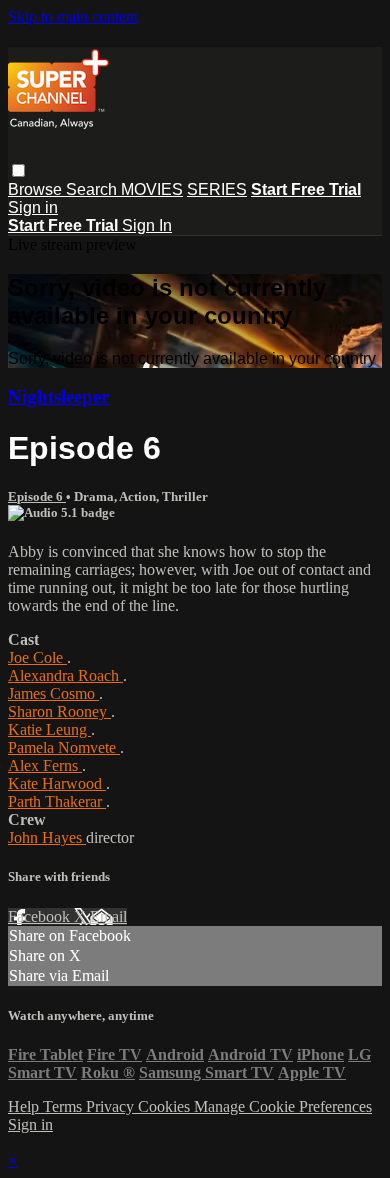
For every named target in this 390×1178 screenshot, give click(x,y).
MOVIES (152, 189)
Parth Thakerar (57, 801)
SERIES (217, 189)
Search (93, 189)
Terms (64, 1106)
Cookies (166, 1106)
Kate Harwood (57, 783)
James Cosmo (53, 693)
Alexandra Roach (65, 675)
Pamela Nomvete (64, 747)
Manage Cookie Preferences (283, 1106)
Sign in (33, 207)
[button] (18, 170)
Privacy (112, 1106)
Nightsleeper (58, 396)
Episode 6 (37, 496)
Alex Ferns (45, 765)
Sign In (147, 225)
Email (108, 916)
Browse (37, 189)
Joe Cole (37, 657)
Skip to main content (73, 16)
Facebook (41, 916)
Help (25, 1106)
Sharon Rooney (59, 711)
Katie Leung (49, 729)
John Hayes (47, 837)
